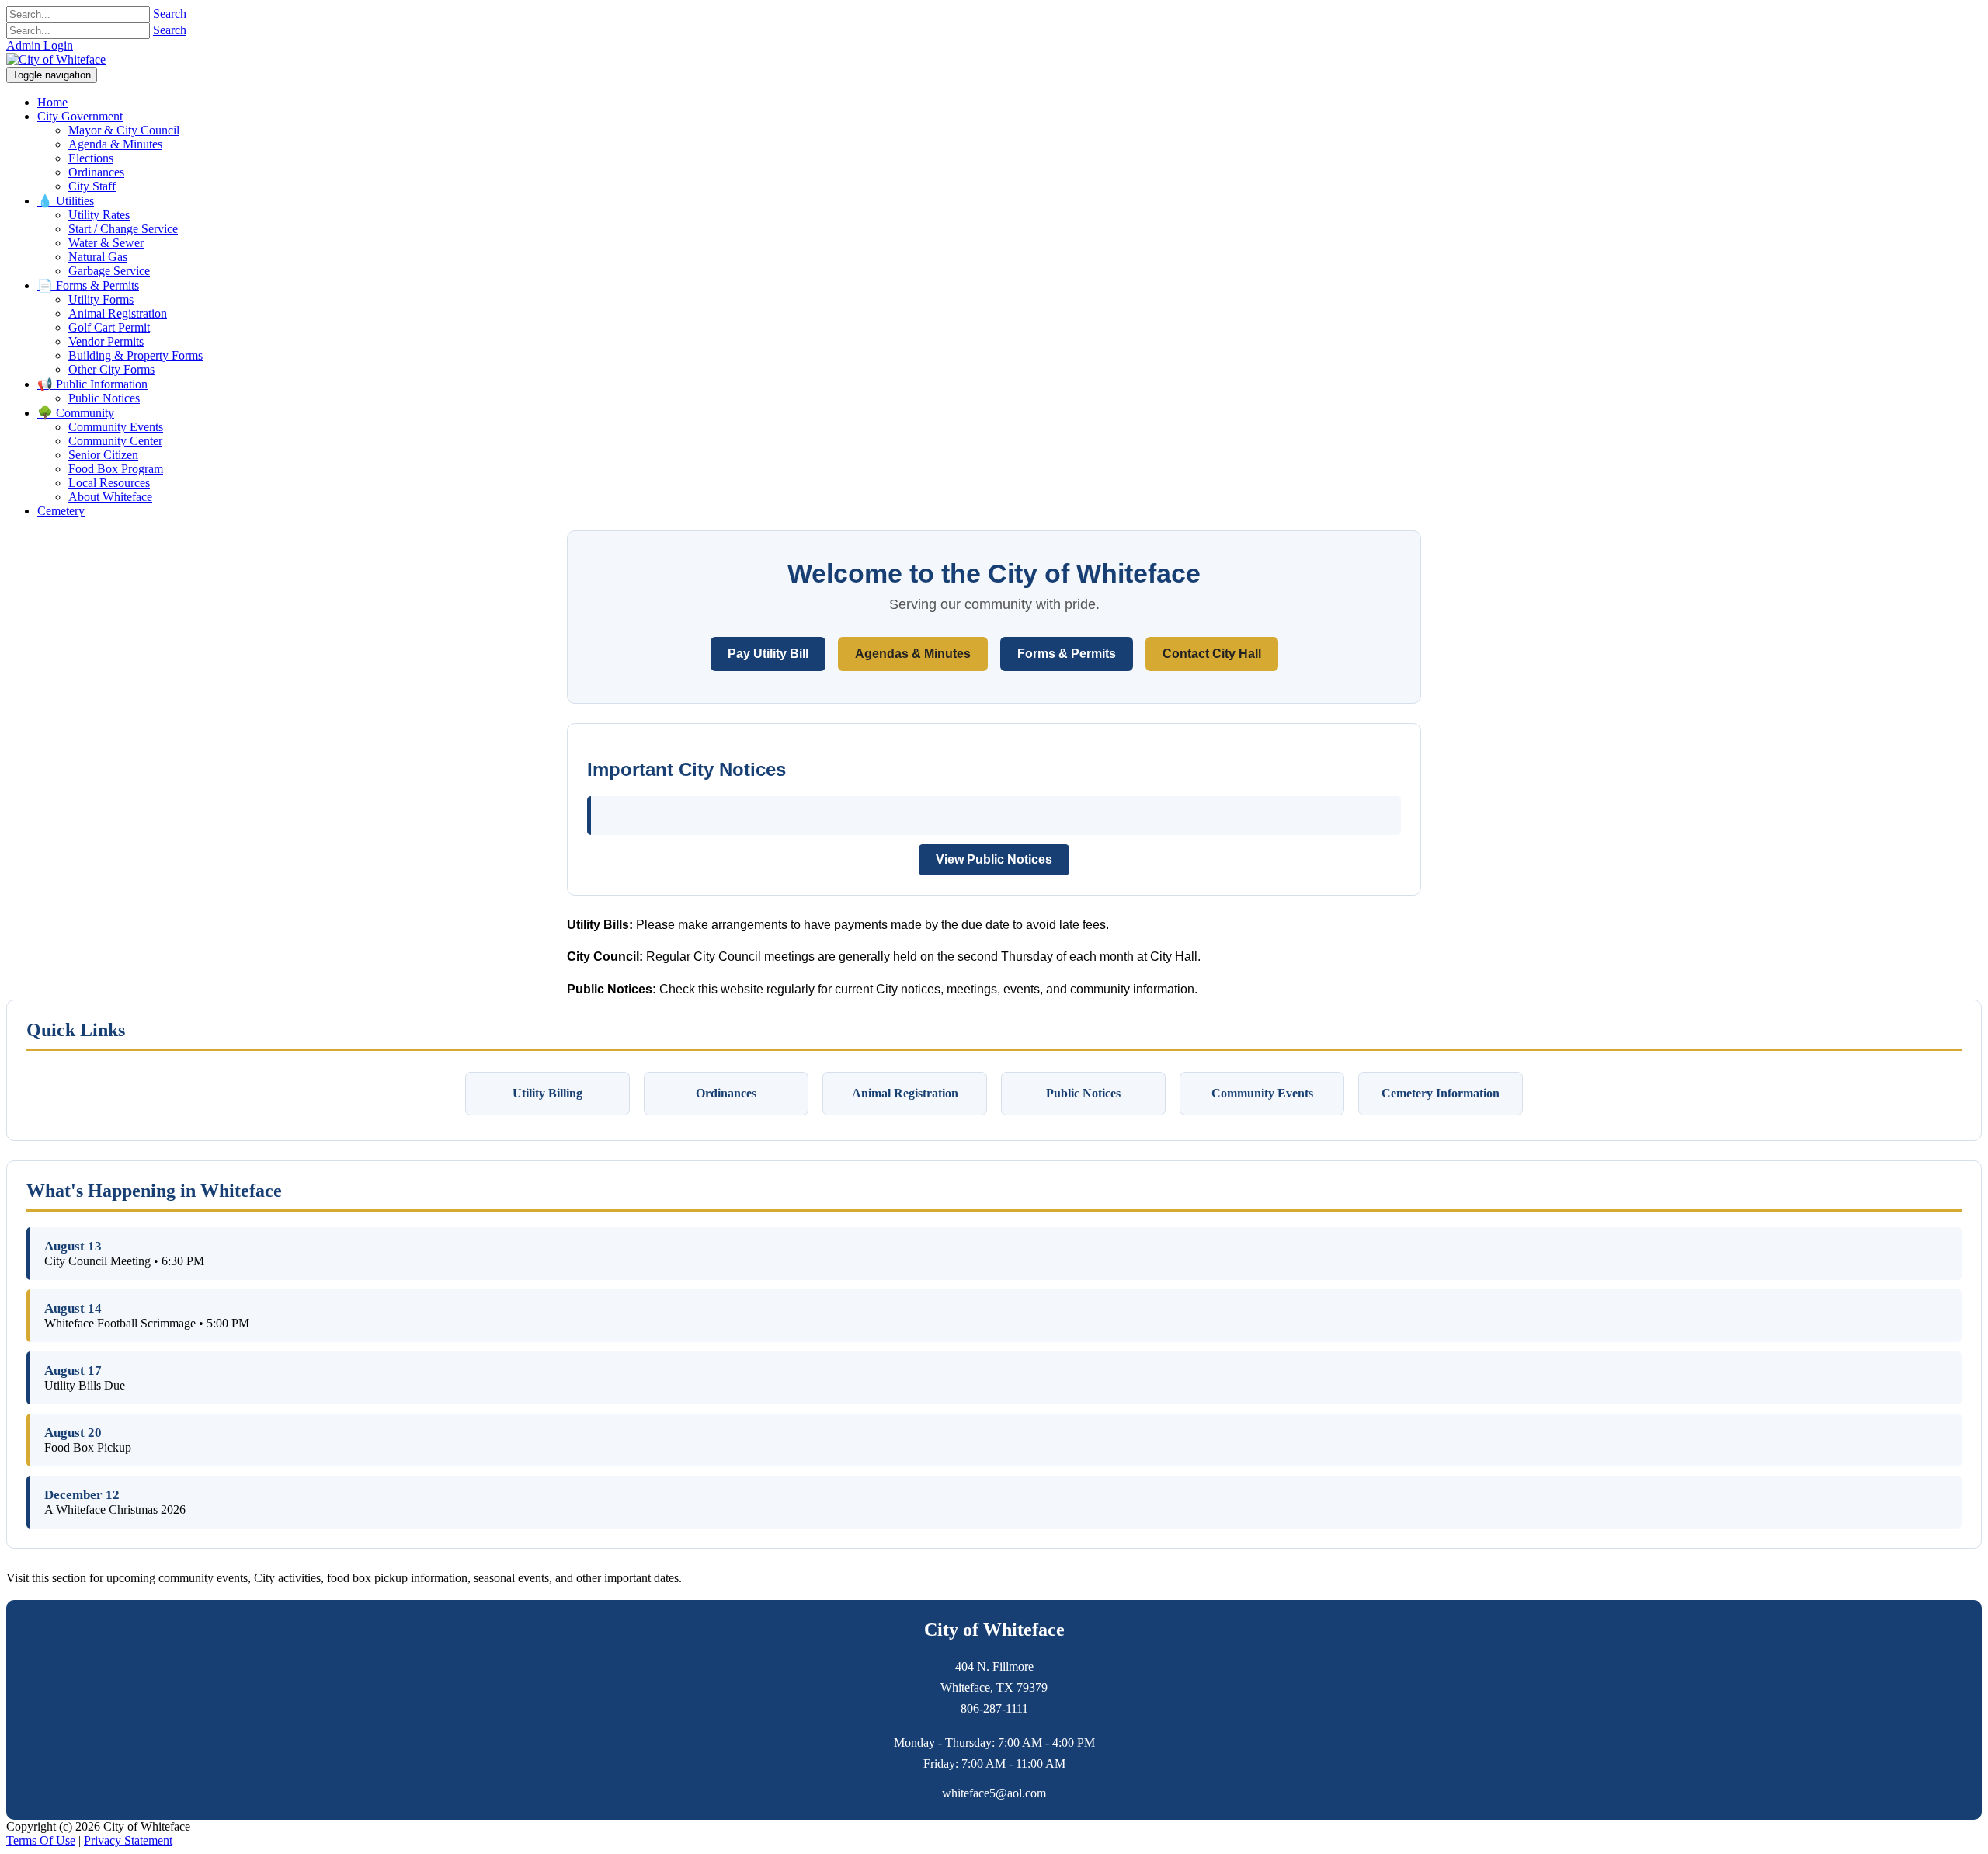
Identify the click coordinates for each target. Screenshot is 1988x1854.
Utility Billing (547, 1093)
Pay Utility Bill (768, 654)
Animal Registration (905, 1093)
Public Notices (1083, 1093)
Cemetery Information (1441, 1093)
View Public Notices (994, 859)
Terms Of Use (41, 1840)
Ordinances (726, 1093)
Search (170, 14)
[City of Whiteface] (56, 59)
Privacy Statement (128, 1840)
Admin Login (40, 45)
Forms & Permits (1067, 654)
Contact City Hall (1212, 654)
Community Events (1262, 1093)
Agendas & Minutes (913, 654)
